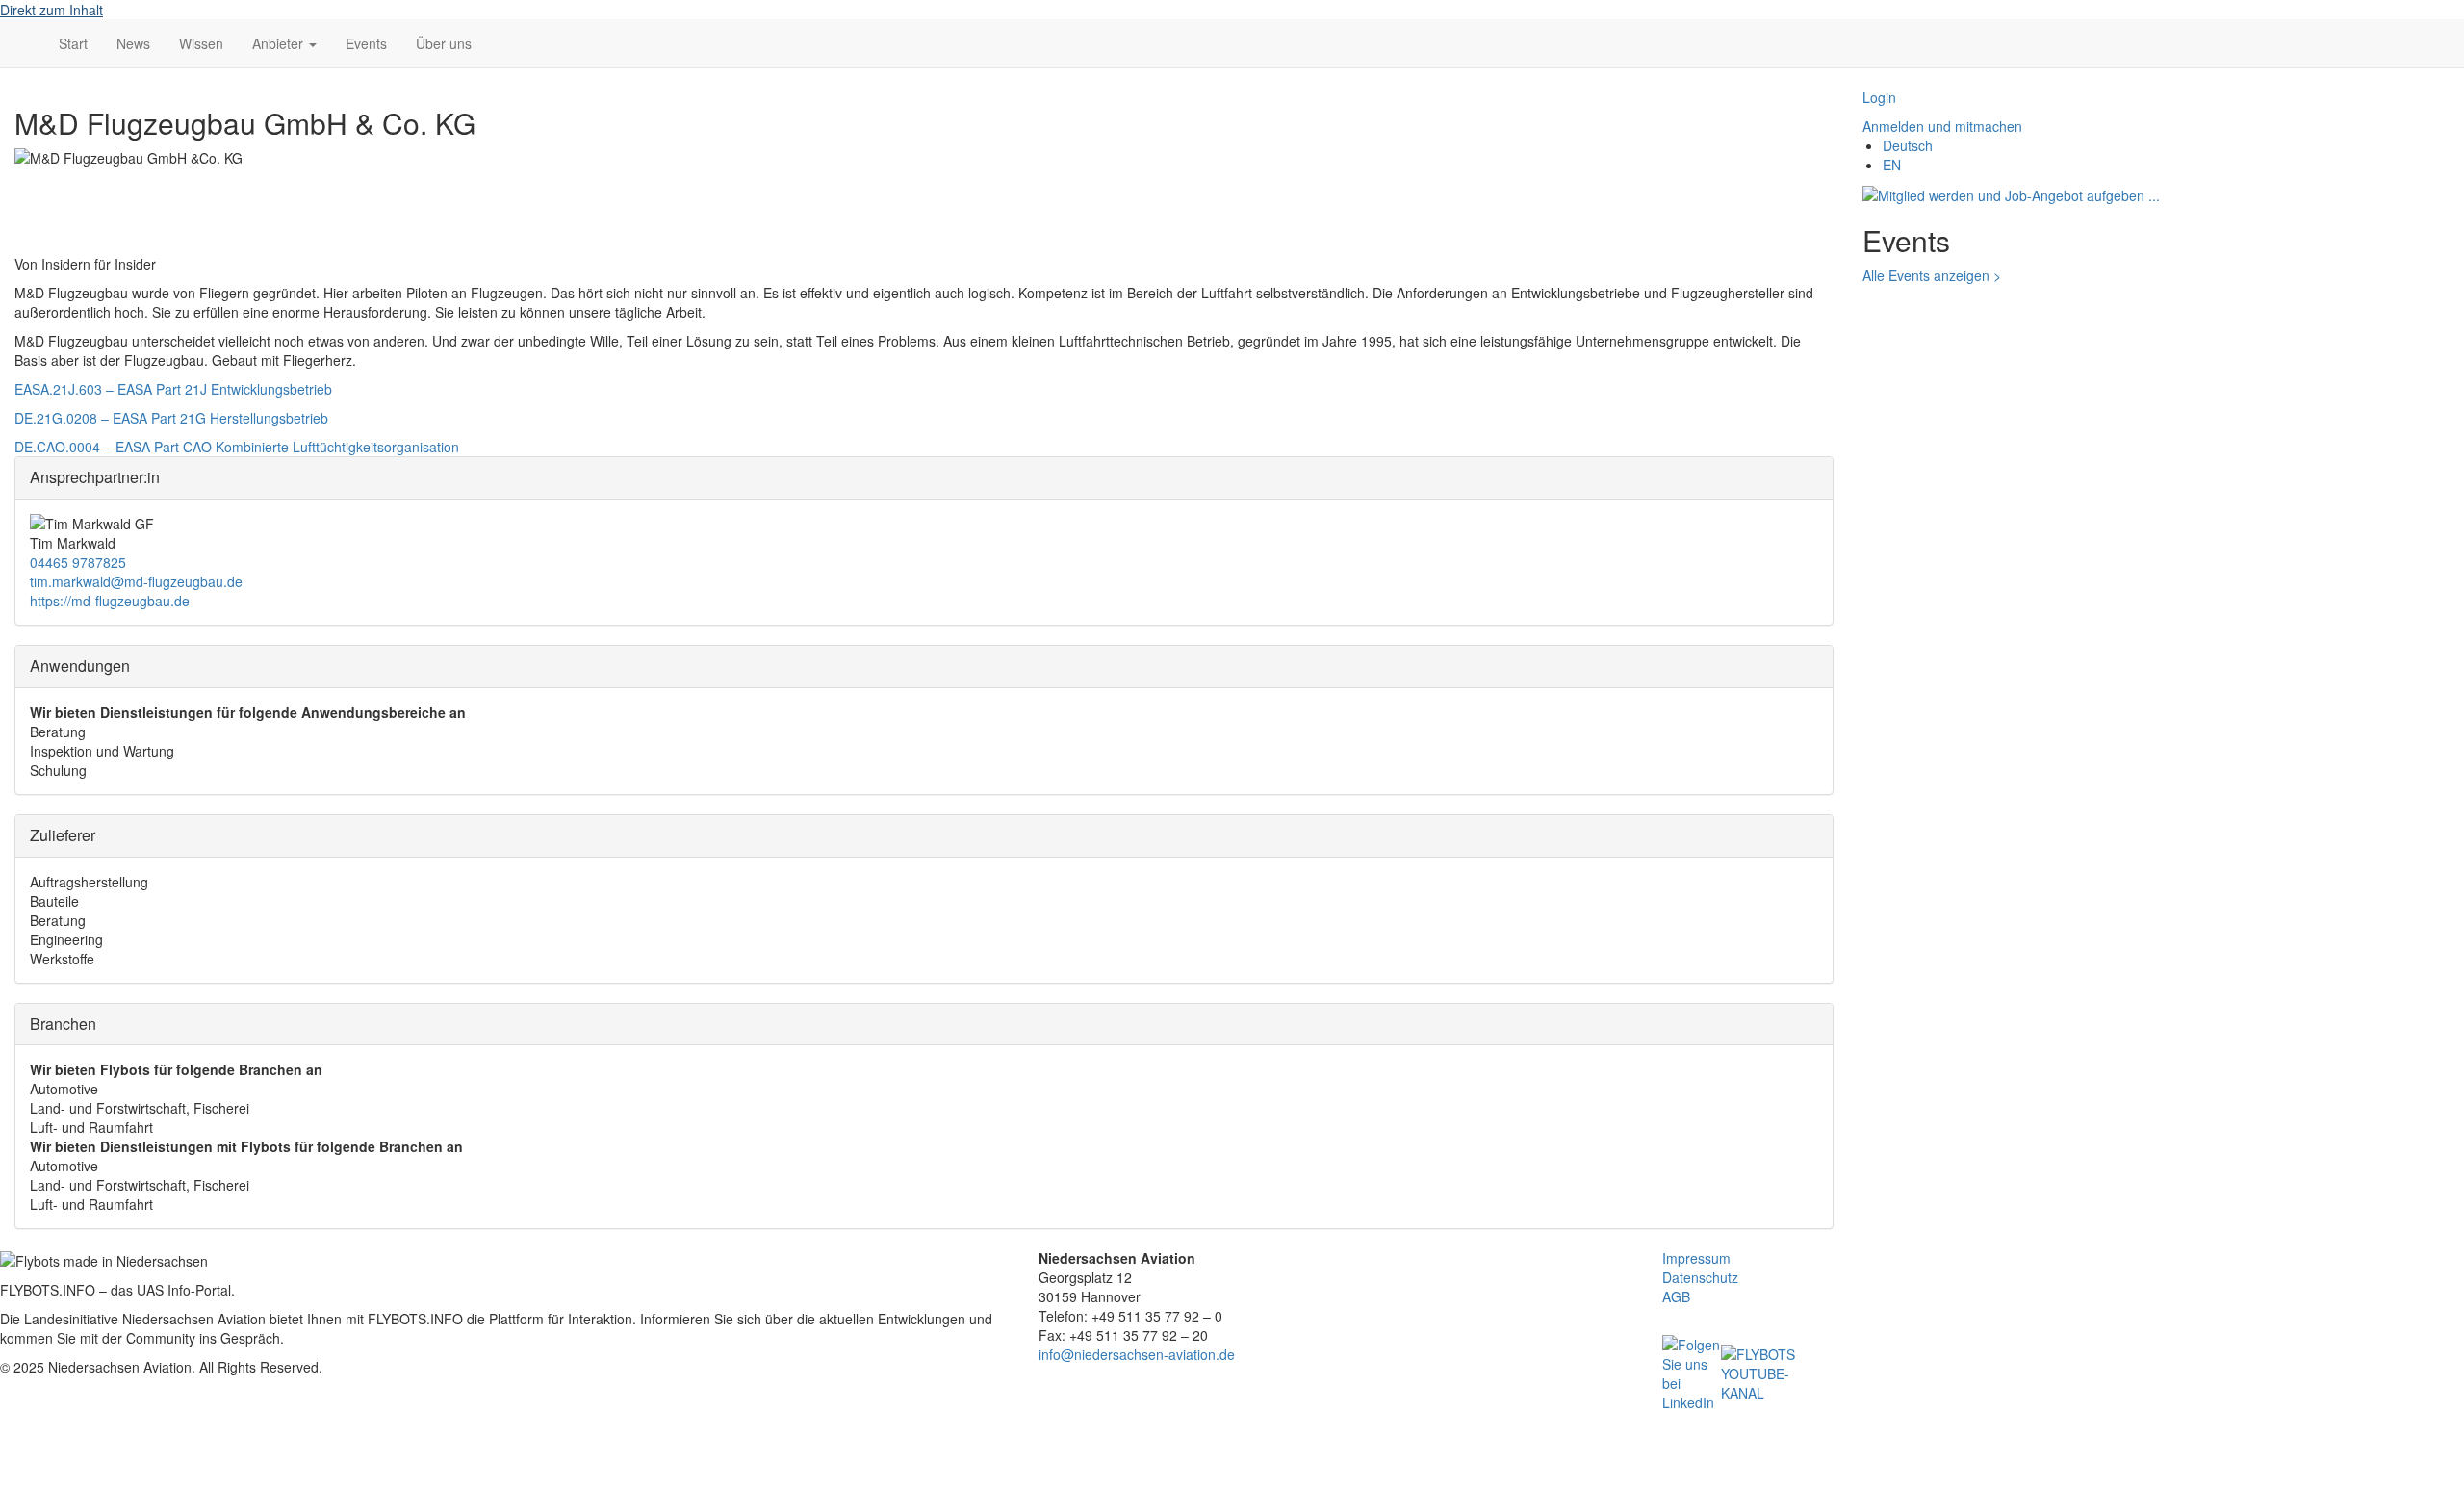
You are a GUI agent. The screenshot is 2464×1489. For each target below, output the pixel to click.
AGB (1676, 1296)
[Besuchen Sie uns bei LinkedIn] (1692, 1372)
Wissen (201, 43)
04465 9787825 (78, 562)
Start (73, 43)
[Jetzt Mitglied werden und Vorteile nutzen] (2011, 193)
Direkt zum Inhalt (51, 10)
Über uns (444, 43)
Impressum (1696, 1258)
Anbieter (280, 43)
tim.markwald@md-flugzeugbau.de (136, 581)
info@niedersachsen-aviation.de (1137, 1354)
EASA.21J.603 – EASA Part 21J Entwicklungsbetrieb (173, 389)
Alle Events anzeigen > (1932, 275)
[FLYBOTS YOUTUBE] (1758, 1372)
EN (1892, 165)
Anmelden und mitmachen (1942, 126)
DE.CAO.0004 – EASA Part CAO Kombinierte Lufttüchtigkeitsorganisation (237, 447)
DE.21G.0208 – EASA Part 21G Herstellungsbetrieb (171, 418)
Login (1879, 97)
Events (366, 43)
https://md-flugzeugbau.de (110, 601)
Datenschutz (1700, 1277)
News (133, 43)
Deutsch (1908, 145)
